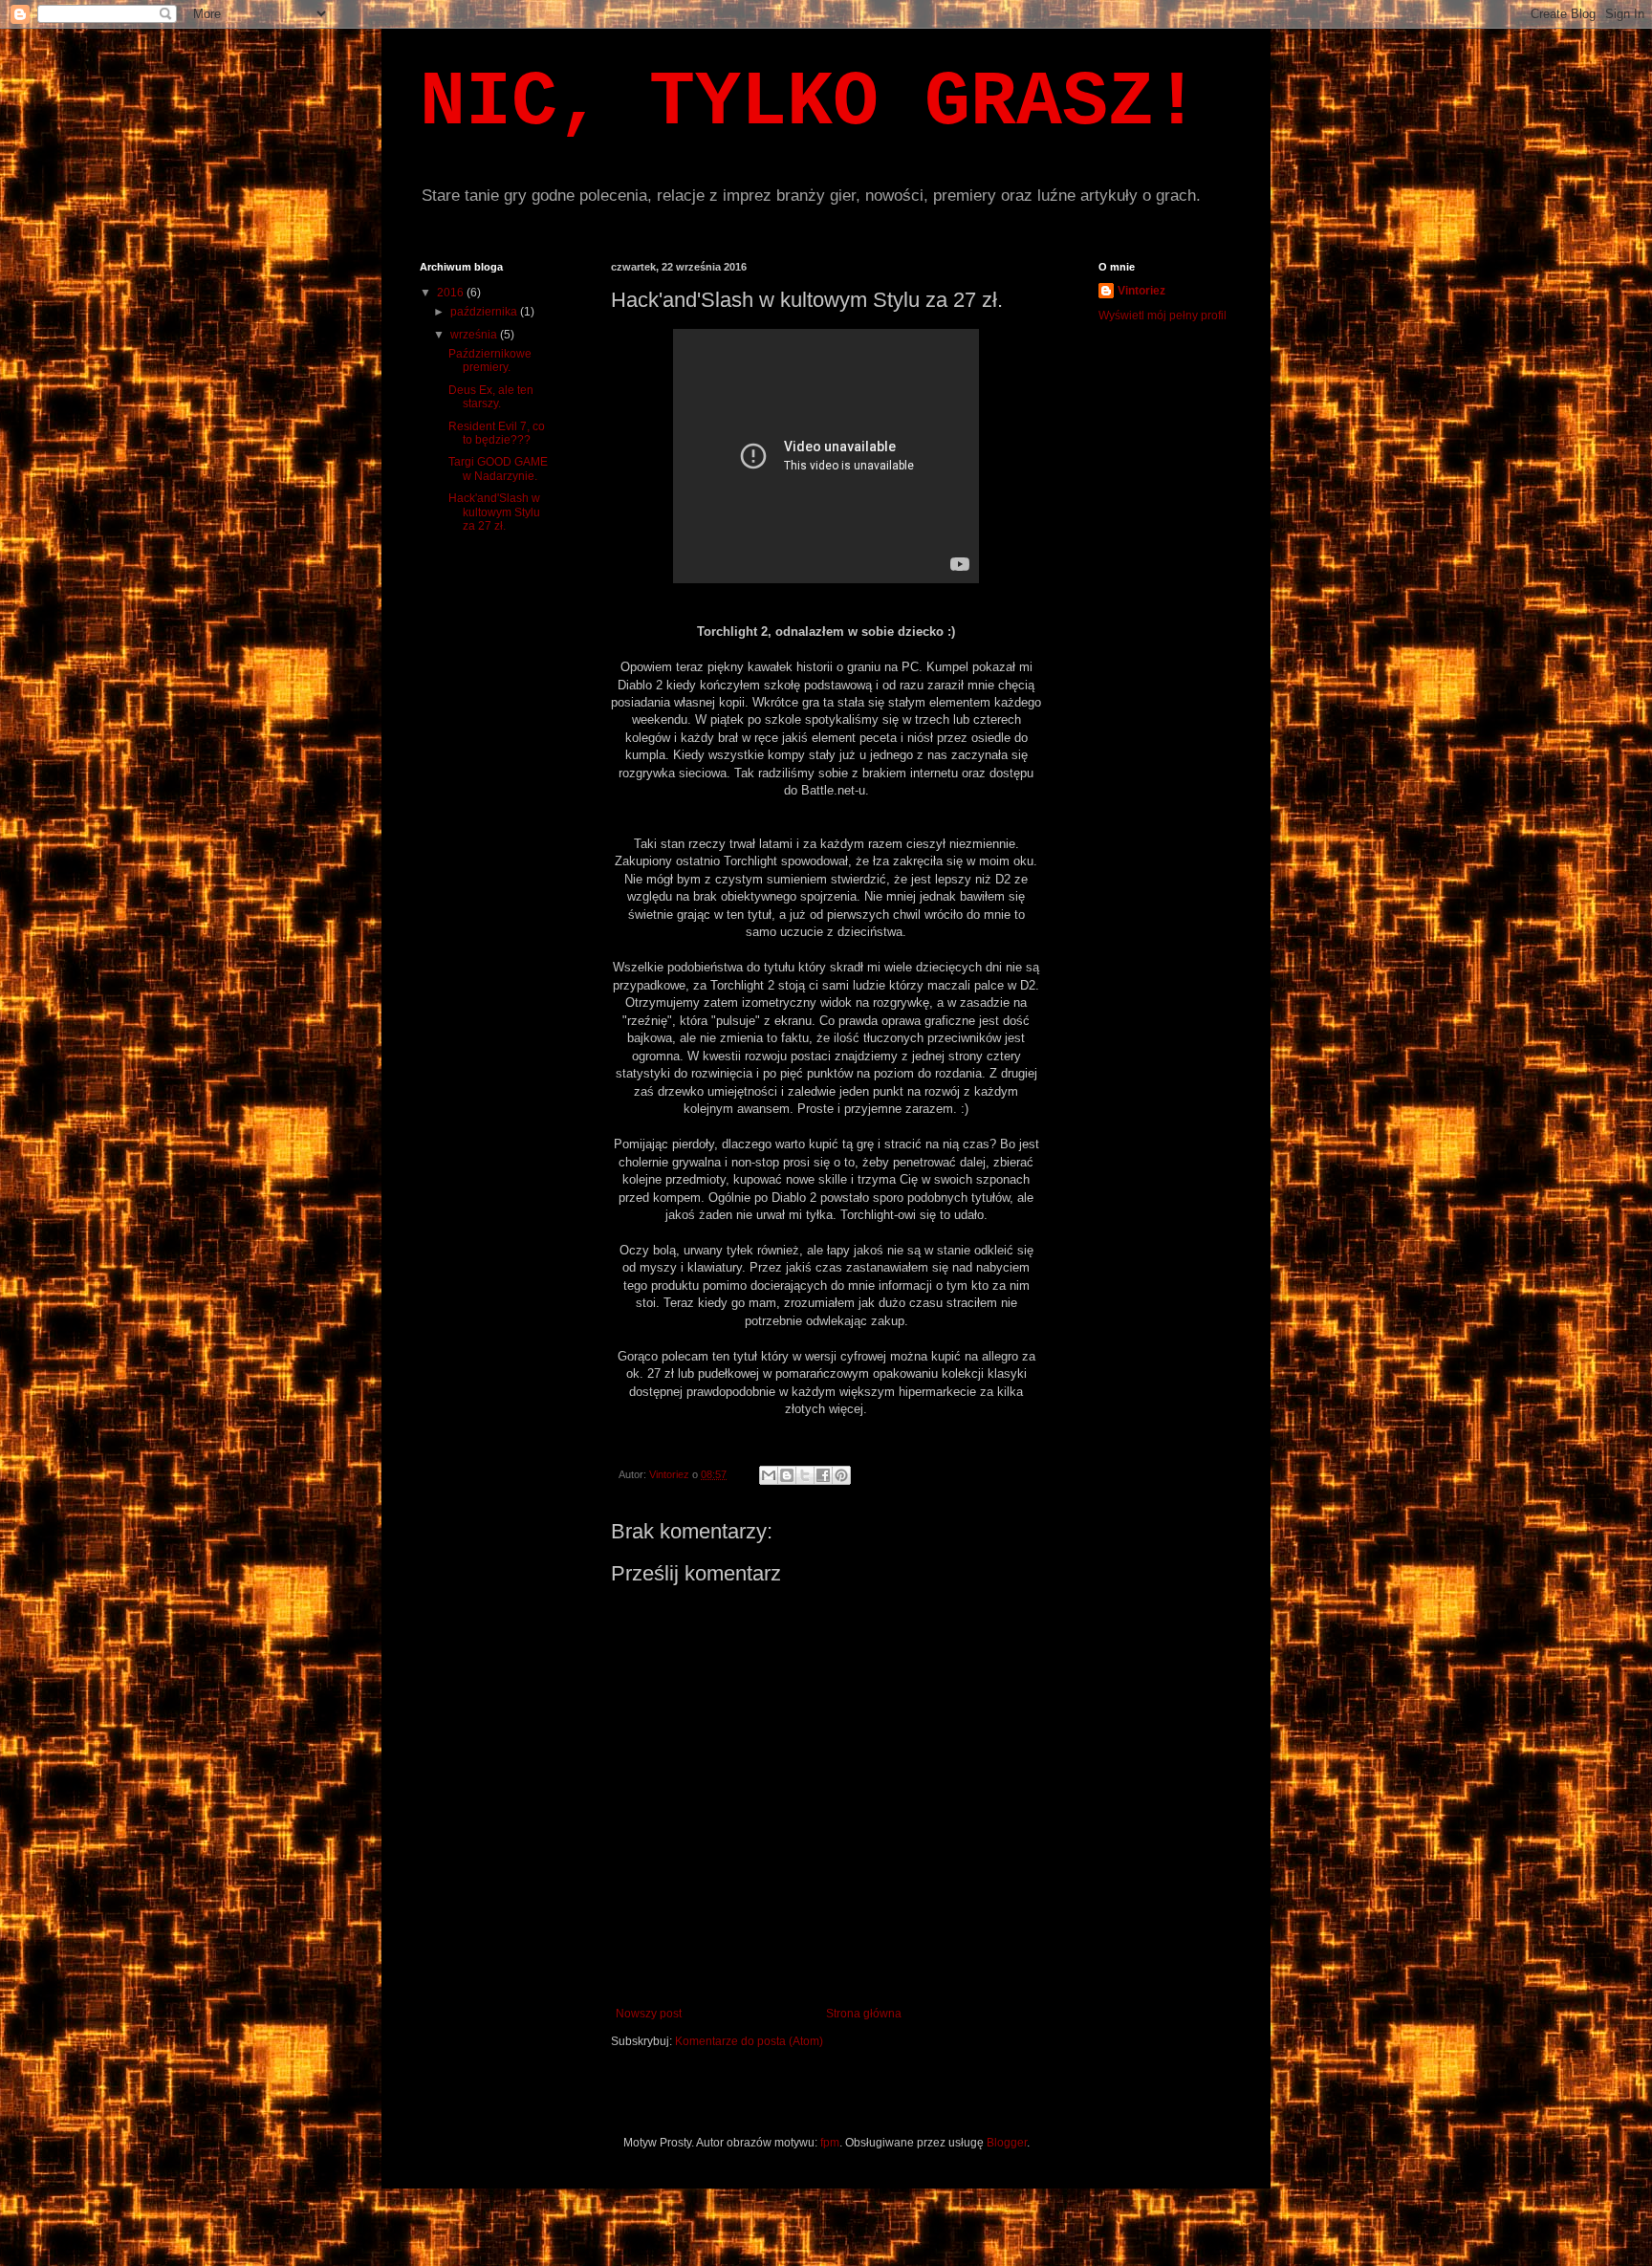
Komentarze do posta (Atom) (749, 2041)
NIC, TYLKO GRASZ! (810, 103)
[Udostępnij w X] (805, 1475)
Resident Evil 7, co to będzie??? (497, 433)
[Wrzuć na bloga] (787, 1475)
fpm (830, 2143)
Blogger (1007, 2143)
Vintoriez (1141, 291)
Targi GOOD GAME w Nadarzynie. (498, 468)
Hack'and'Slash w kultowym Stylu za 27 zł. (494, 512)
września (475, 335)
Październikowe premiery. (490, 360)
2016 (452, 293)
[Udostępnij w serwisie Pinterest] (841, 1475)
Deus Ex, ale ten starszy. (491, 397)
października (485, 312)
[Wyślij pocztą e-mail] (769, 1475)
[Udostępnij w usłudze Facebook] (823, 1475)
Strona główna (864, 2014)
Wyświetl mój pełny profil (1163, 316)
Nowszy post (649, 2014)
